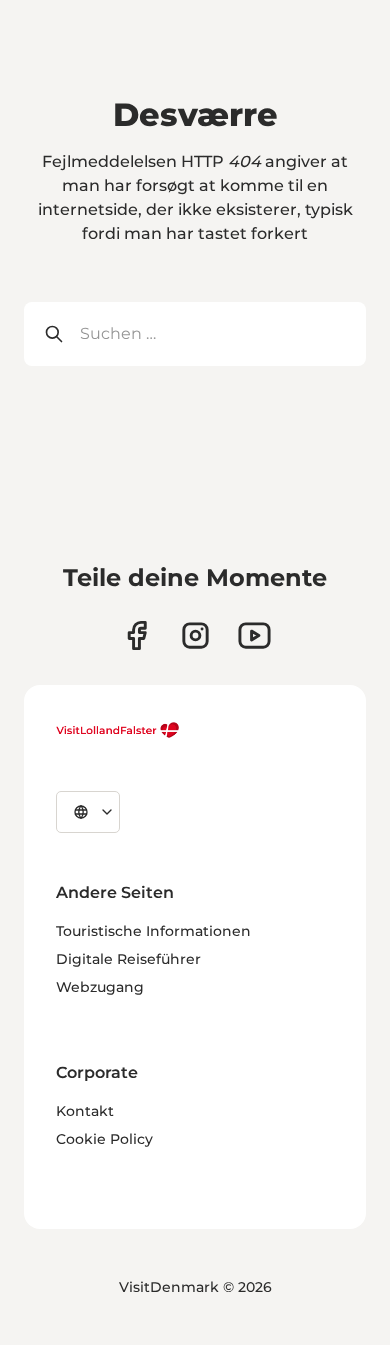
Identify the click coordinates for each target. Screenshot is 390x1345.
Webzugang (100, 987)
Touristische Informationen (153, 931)
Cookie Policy (104, 1139)
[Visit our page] (136, 635)
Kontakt (85, 1111)
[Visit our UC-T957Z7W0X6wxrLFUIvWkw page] (254, 635)
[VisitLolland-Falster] (118, 730)
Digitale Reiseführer (128, 959)
